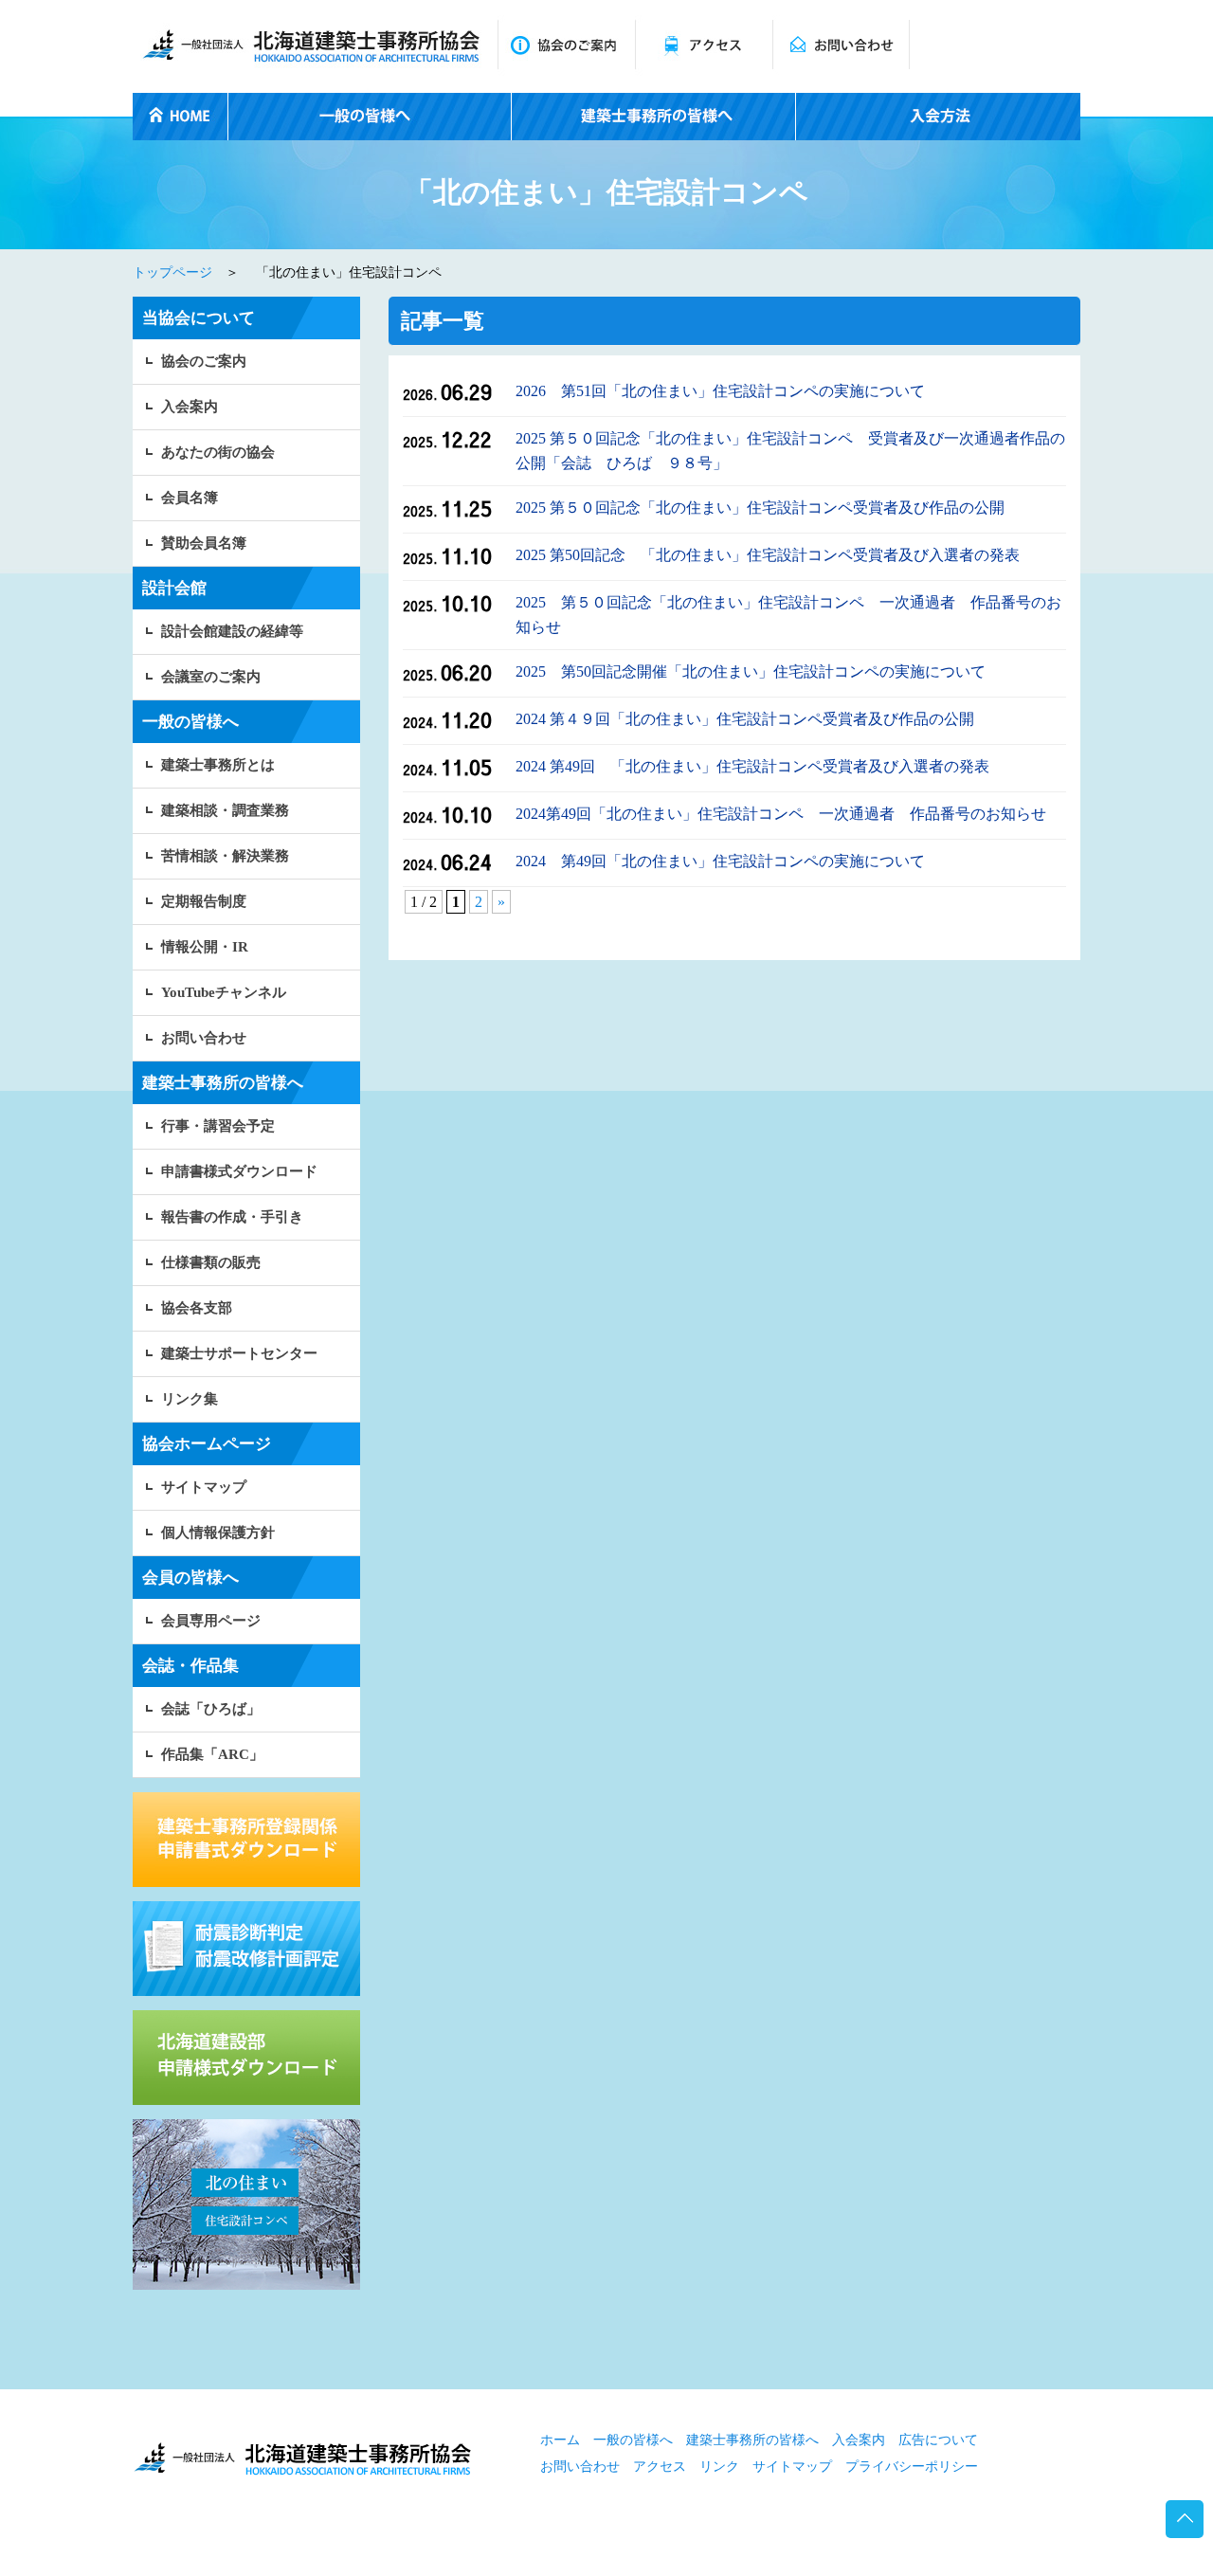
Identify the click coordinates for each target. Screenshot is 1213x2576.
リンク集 (190, 1399)
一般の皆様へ (633, 2440)
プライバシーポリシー (912, 2467)
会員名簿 (190, 498)
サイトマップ (204, 1487)
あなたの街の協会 (218, 452)
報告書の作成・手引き (232, 1217)
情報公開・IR (205, 947)
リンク (719, 2467)
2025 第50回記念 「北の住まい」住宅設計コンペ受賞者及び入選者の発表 (768, 555)
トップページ (172, 272)
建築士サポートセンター (239, 1353)
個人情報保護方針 (218, 1533)
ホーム (560, 2440)
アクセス (660, 2467)
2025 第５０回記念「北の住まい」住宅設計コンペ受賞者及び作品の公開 (760, 508)
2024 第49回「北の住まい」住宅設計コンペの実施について (720, 861)
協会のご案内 (204, 361)
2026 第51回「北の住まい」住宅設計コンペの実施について (720, 391)
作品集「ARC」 (212, 1754)
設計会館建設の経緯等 (232, 631)
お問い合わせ (204, 1038)
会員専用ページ (211, 1621)
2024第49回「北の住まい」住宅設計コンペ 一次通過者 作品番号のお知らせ (781, 814)
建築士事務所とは (218, 765)
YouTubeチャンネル (224, 992)
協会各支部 (197, 1308)
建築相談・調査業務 (225, 810)
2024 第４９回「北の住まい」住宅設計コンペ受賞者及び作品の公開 (745, 719)
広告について (938, 2440)
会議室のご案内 (211, 677)
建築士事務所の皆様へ (752, 2440)
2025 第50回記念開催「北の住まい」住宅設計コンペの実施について (751, 671)
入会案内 (190, 407)
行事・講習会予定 (218, 1126)
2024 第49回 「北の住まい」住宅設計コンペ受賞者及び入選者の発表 (752, 766)
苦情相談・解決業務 (225, 856)
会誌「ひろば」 (211, 1709)
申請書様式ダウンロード (239, 1171)
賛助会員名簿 (204, 543)
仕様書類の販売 (211, 1262)
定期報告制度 (204, 901)
